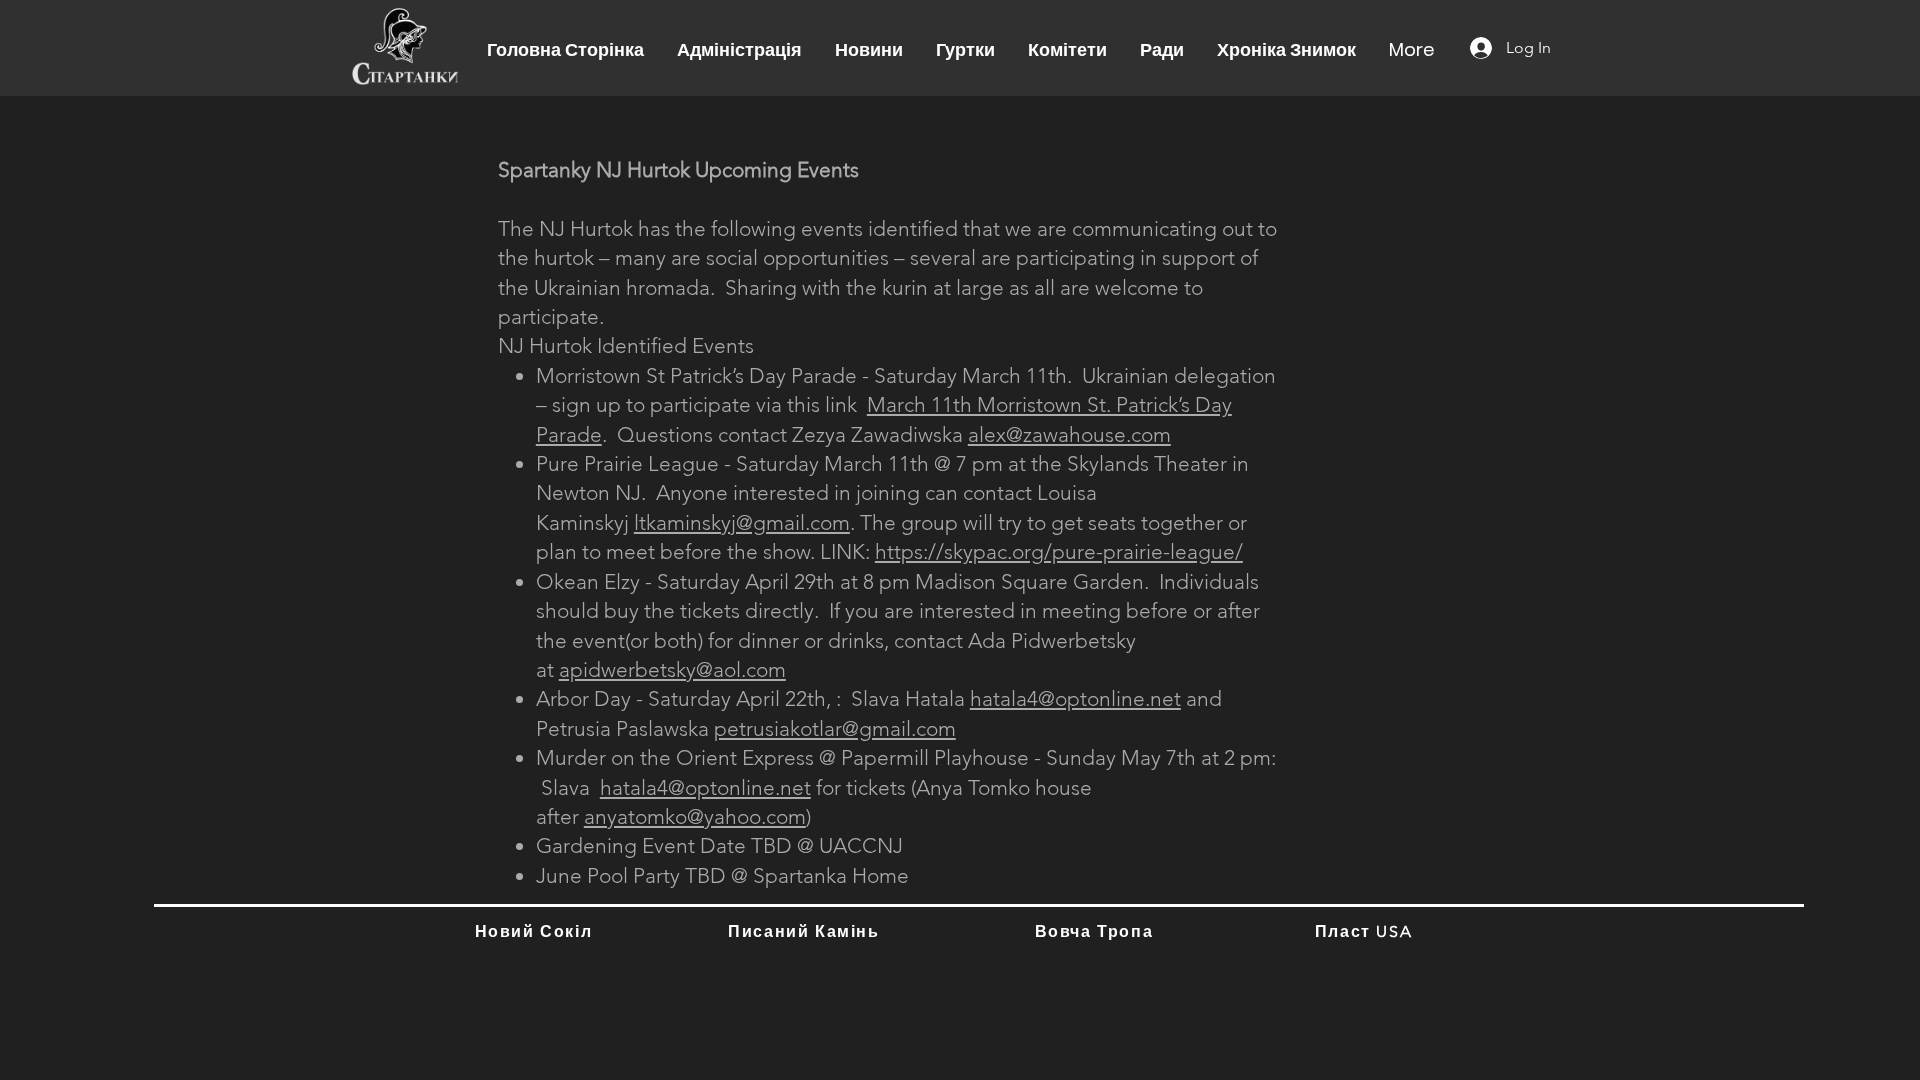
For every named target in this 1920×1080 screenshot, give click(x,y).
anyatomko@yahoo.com (695, 816)
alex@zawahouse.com (1069, 434)
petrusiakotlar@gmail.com (835, 728)
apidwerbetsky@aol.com (672, 669)
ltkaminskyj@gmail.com (742, 522)
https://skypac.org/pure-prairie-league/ (1059, 551)
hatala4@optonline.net (1075, 698)
